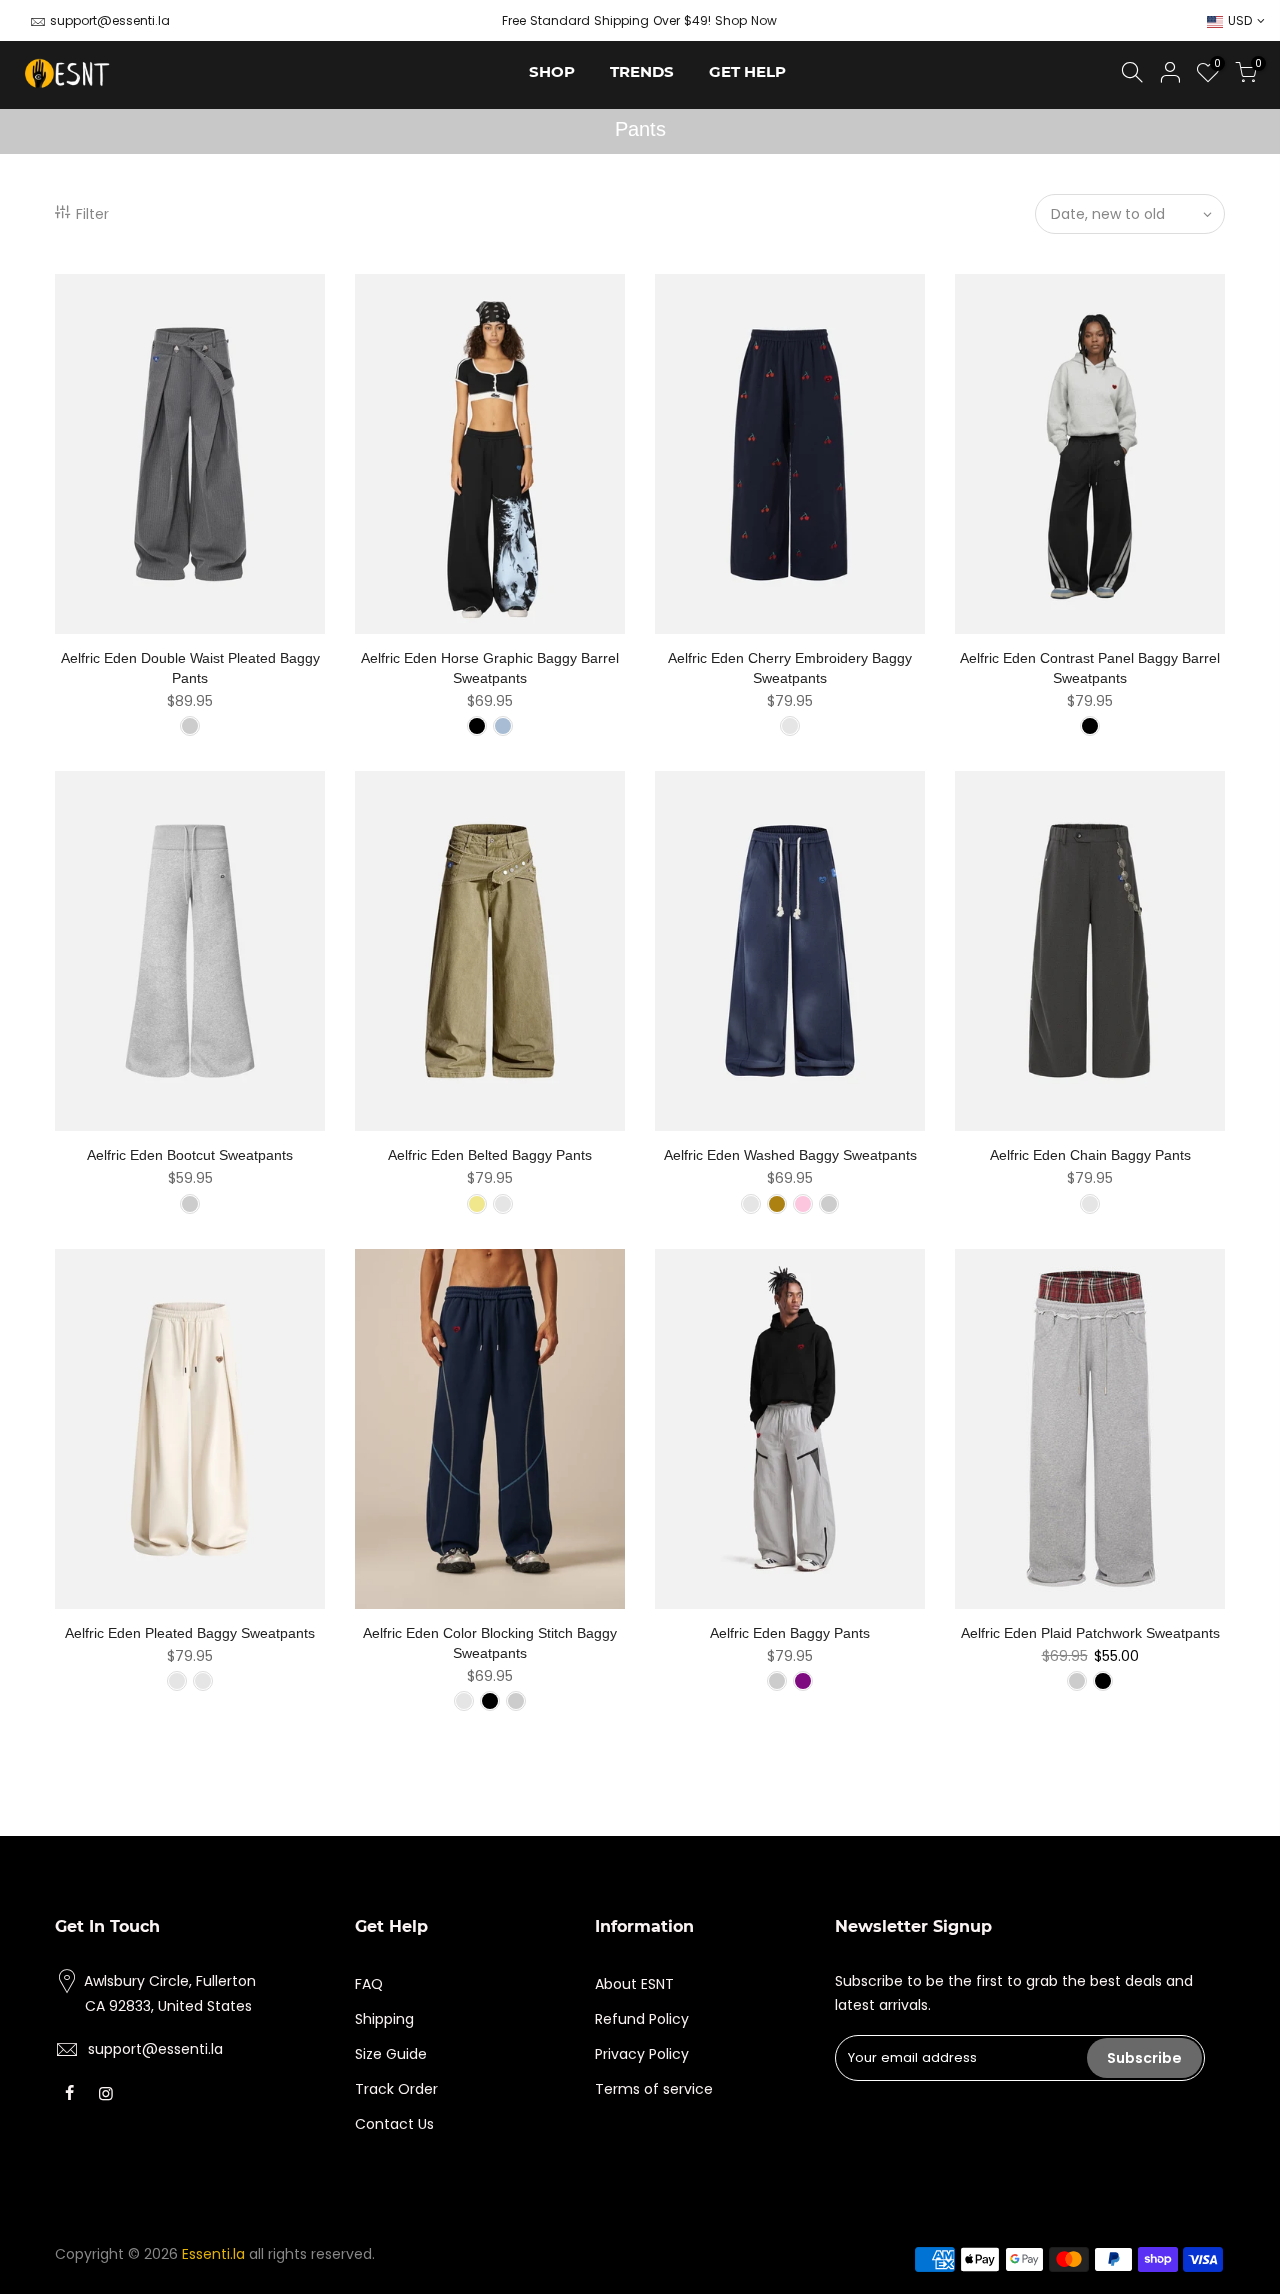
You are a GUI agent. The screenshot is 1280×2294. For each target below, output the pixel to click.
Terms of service (654, 2089)
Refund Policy (642, 2019)
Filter (92, 214)
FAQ (369, 1984)
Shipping (384, 2019)
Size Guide (391, 2054)
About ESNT (634, 1984)
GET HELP (747, 71)
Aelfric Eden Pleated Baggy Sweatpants (190, 1633)
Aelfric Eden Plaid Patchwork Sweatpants (1090, 1633)
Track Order (396, 2089)
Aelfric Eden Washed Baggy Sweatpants (790, 1155)
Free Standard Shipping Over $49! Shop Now (639, 20)
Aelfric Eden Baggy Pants (790, 1633)
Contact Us (394, 2124)
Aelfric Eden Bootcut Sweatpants (190, 1155)
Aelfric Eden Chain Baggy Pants (1090, 1155)
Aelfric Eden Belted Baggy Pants (490, 1155)
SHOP (552, 71)
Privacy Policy (642, 2054)
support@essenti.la (110, 20)
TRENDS (642, 71)
